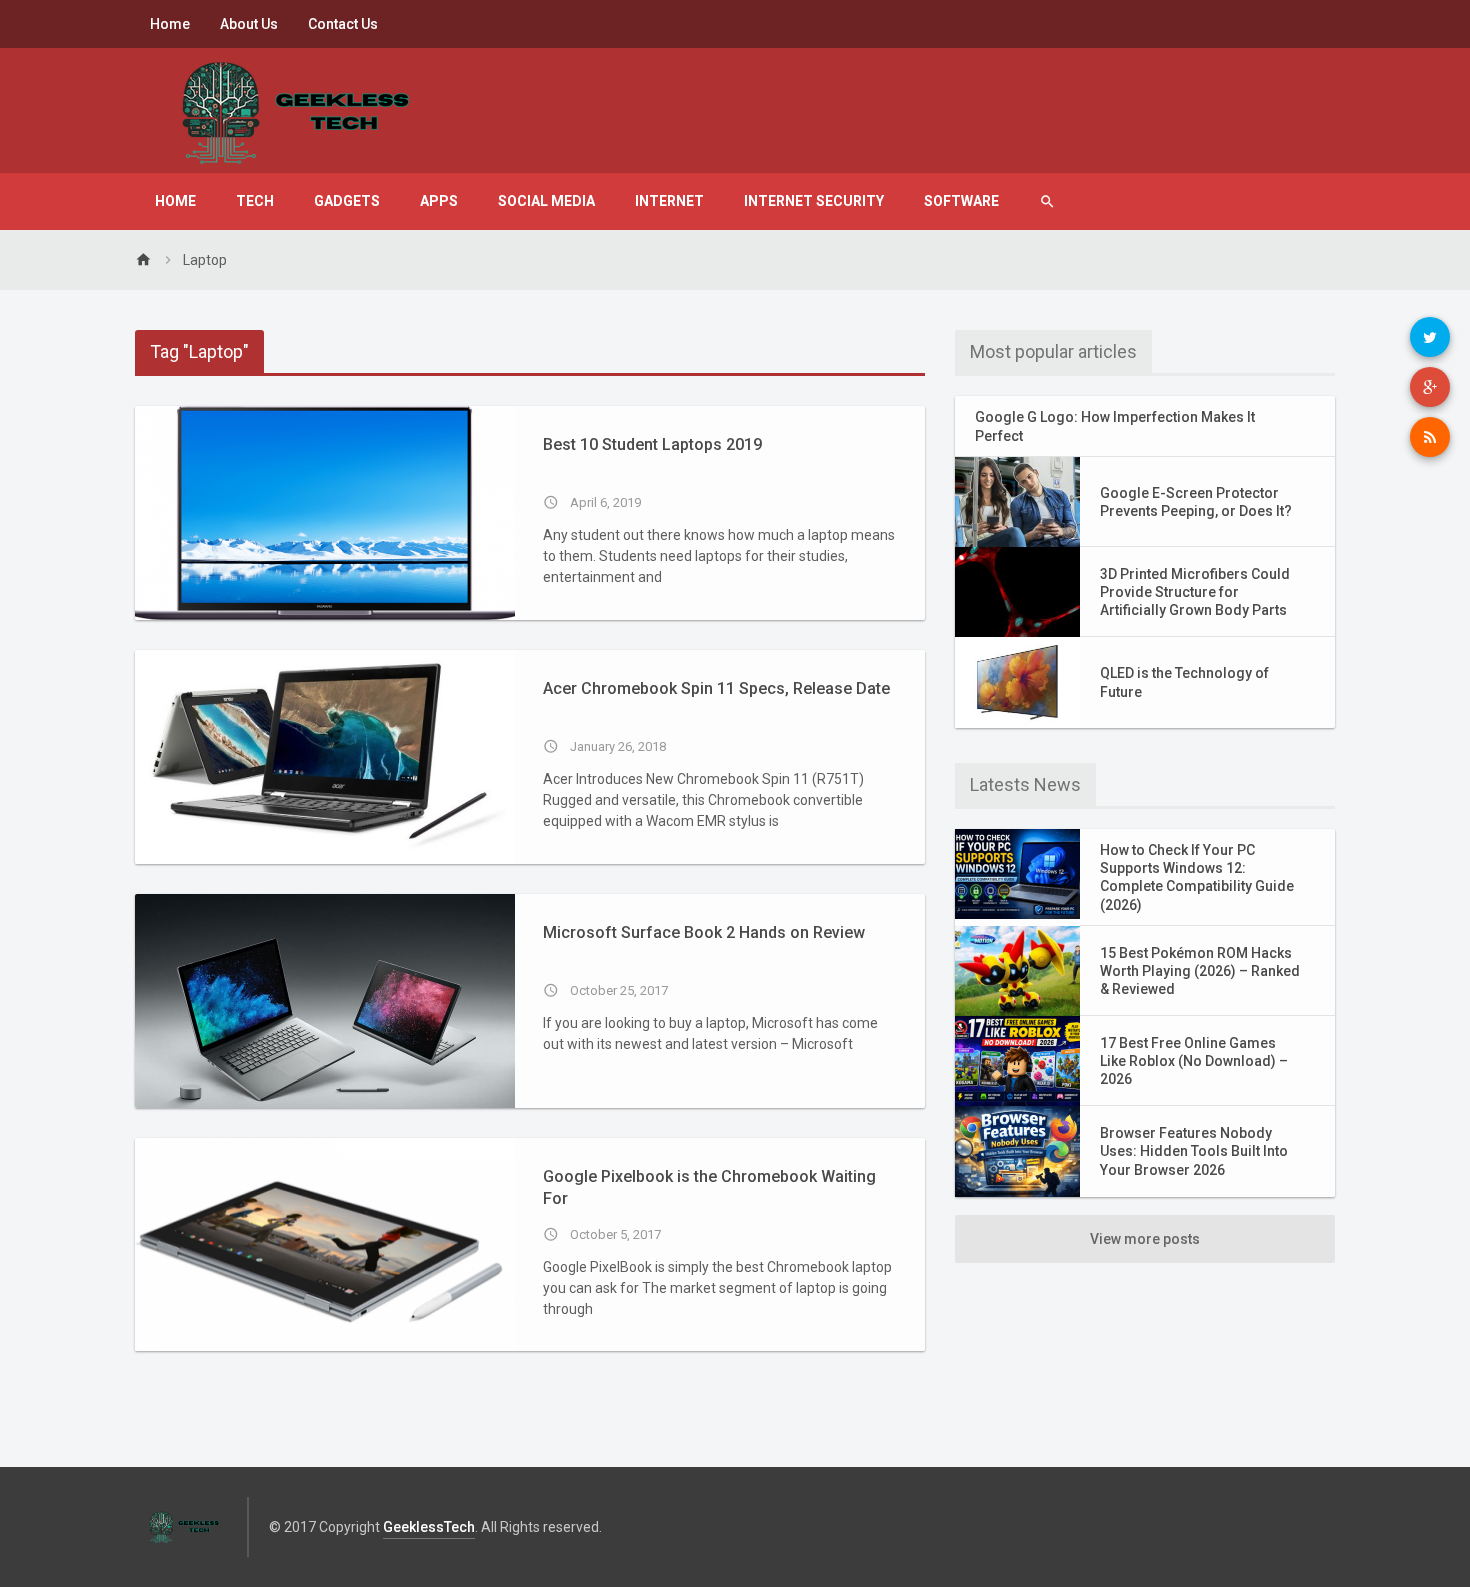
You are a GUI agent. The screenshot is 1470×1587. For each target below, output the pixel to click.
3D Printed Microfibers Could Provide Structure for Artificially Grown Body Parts (1195, 592)
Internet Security (814, 201)
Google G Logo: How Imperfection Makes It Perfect (1115, 426)
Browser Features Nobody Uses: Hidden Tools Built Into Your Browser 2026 (1194, 1151)
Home (170, 24)
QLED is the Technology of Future (1184, 682)
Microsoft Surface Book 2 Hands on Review (704, 932)
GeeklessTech (429, 1527)
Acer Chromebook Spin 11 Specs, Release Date (716, 688)
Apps (439, 201)
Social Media (546, 201)
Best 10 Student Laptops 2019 (652, 444)
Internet (669, 201)
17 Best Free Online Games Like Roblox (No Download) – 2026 (1194, 1061)
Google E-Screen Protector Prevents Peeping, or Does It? (1196, 502)
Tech (255, 201)
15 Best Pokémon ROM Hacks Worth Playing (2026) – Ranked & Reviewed (1200, 971)
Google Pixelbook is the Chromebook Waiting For (709, 1187)
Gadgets (347, 201)
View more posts (1145, 1239)
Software (961, 201)
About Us (249, 24)
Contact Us (343, 24)
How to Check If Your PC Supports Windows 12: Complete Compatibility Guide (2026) (1197, 877)
